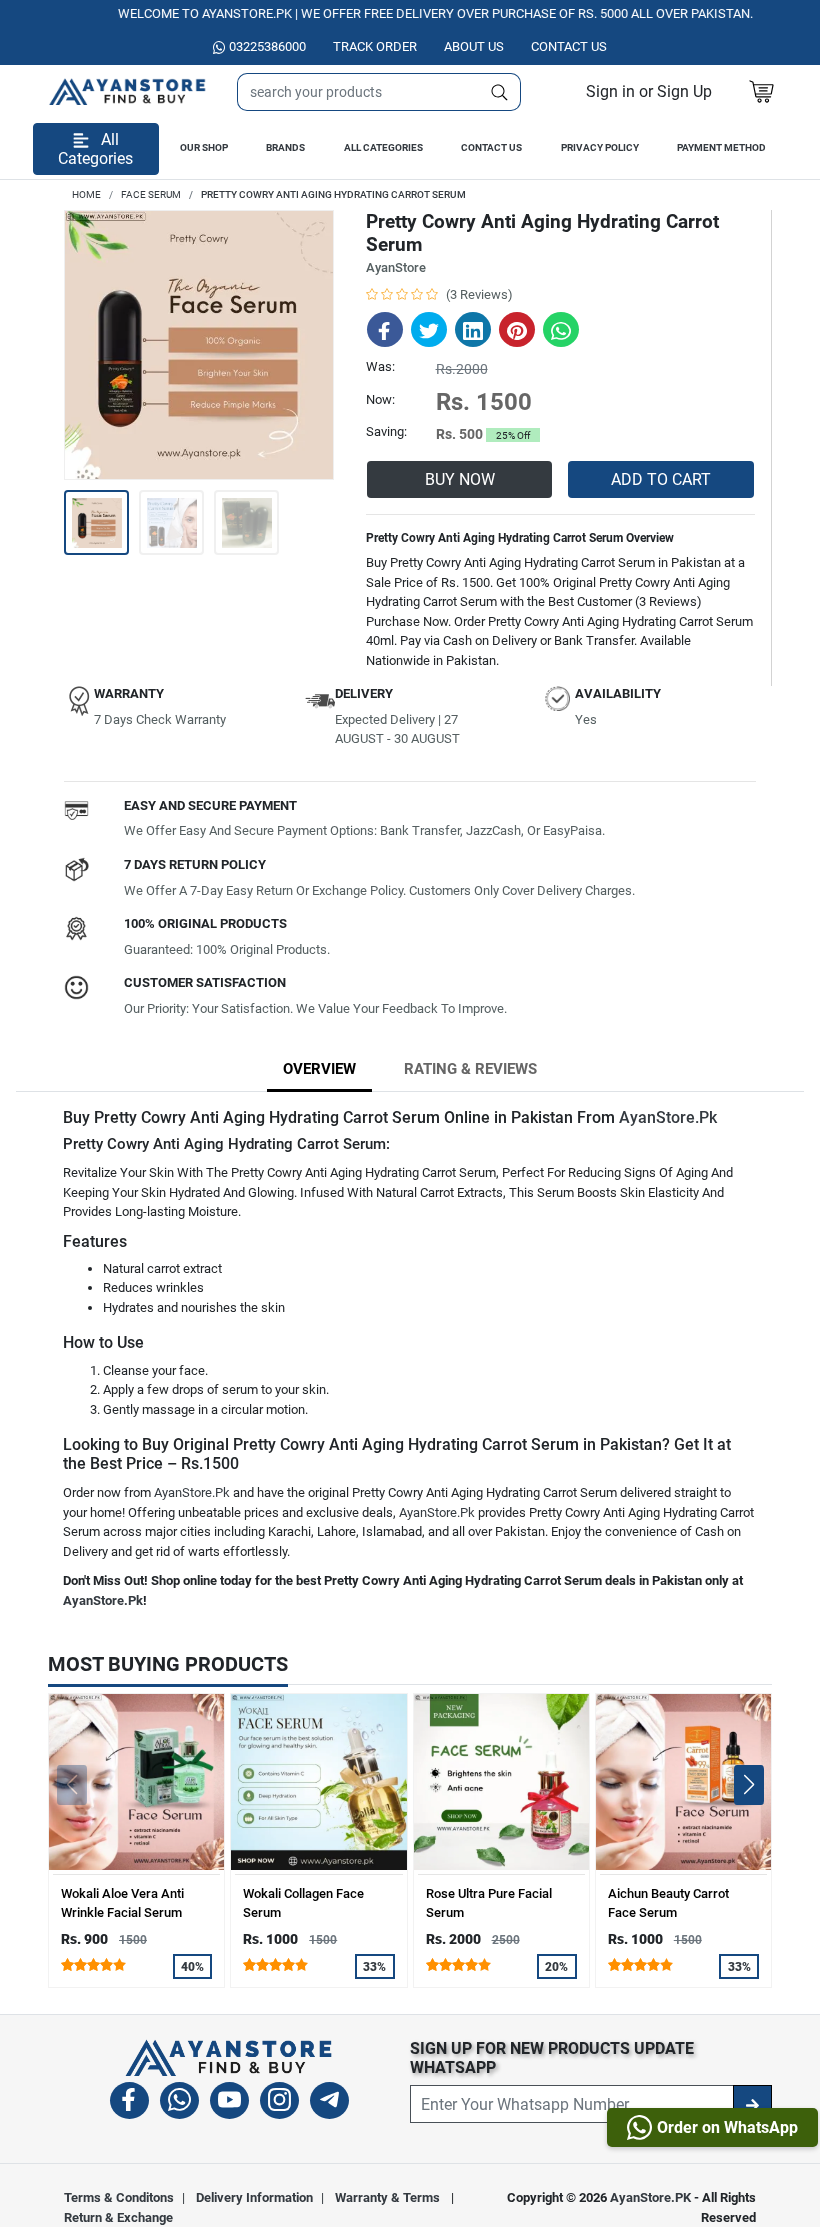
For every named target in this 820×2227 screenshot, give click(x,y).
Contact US (569, 46)
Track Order (375, 46)
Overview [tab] (319, 1069)
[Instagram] (279, 2103)
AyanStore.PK (650, 2197)
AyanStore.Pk (668, 1117)
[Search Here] (500, 92)
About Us (474, 46)
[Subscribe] (752, 2104)
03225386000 (267, 46)
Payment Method (721, 147)
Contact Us (491, 147)
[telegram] (329, 2103)
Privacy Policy (600, 147)
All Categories (383, 147)
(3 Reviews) (479, 294)
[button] (649, 91)
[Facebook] (129, 2103)
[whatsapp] (179, 2103)
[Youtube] (229, 2103)
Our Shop (204, 147)
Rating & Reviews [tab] (470, 1069)
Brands (285, 147)
